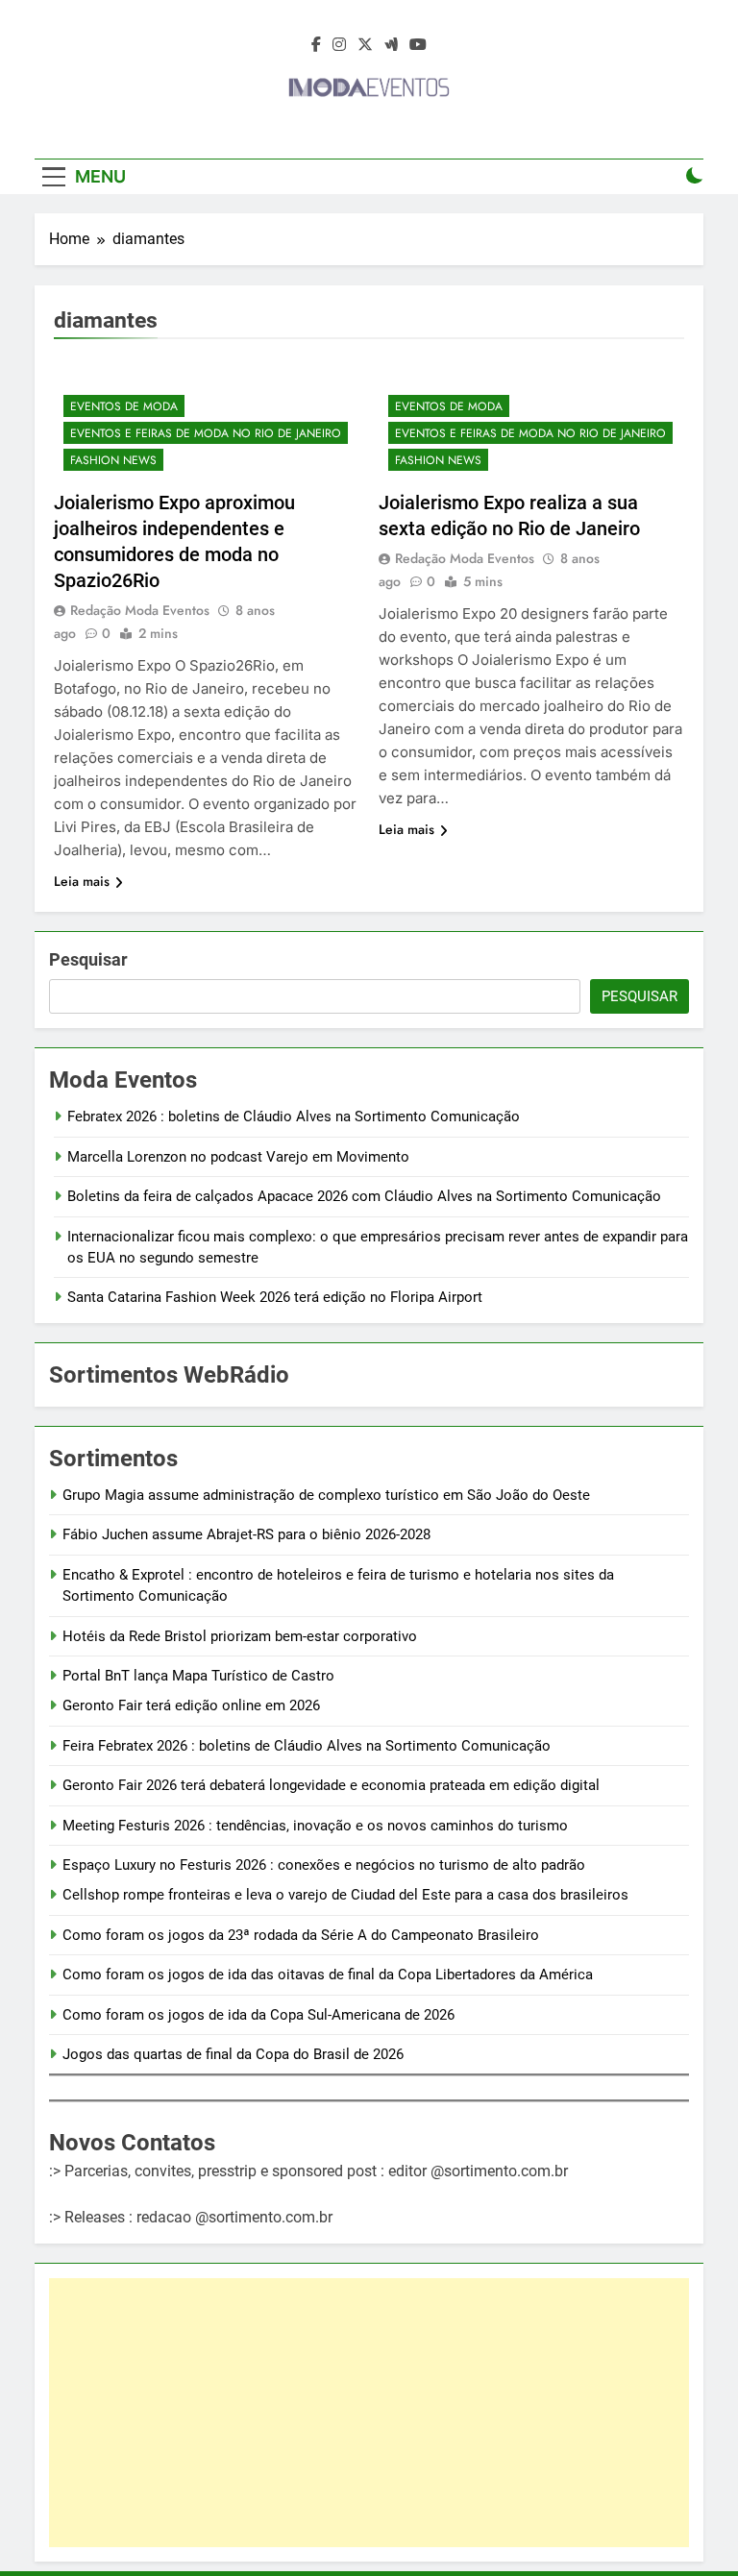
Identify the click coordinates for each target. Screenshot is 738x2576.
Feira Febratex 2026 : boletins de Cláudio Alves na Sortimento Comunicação (307, 1746)
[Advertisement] (369, 2413)
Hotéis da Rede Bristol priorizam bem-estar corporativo (240, 1636)
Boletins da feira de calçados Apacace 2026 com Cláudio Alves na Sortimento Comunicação (364, 1196)
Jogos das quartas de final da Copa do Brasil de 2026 (233, 2054)
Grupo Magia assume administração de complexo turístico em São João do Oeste (326, 1495)
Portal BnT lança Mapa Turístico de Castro (198, 1676)
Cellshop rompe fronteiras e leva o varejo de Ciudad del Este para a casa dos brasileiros (345, 1895)
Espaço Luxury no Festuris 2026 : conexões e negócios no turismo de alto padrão (324, 1865)
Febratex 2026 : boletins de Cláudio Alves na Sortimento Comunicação (294, 1116)
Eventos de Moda (124, 406)
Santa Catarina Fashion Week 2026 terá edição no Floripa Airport (275, 1297)
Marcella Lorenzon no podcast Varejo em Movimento (238, 1157)
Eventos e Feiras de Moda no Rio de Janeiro (206, 433)
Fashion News (113, 460)
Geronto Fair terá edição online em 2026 (191, 1705)
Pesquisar (88, 959)
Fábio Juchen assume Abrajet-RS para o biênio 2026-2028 (246, 1534)
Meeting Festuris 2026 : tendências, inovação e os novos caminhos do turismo (315, 1826)
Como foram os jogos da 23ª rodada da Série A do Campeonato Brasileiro (301, 1935)
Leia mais (82, 881)
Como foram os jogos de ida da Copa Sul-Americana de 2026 (258, 2015)
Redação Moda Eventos (140, 610)
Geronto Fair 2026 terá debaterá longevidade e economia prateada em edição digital (331, 1785)
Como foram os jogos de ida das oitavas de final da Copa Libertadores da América (328, 1975)
